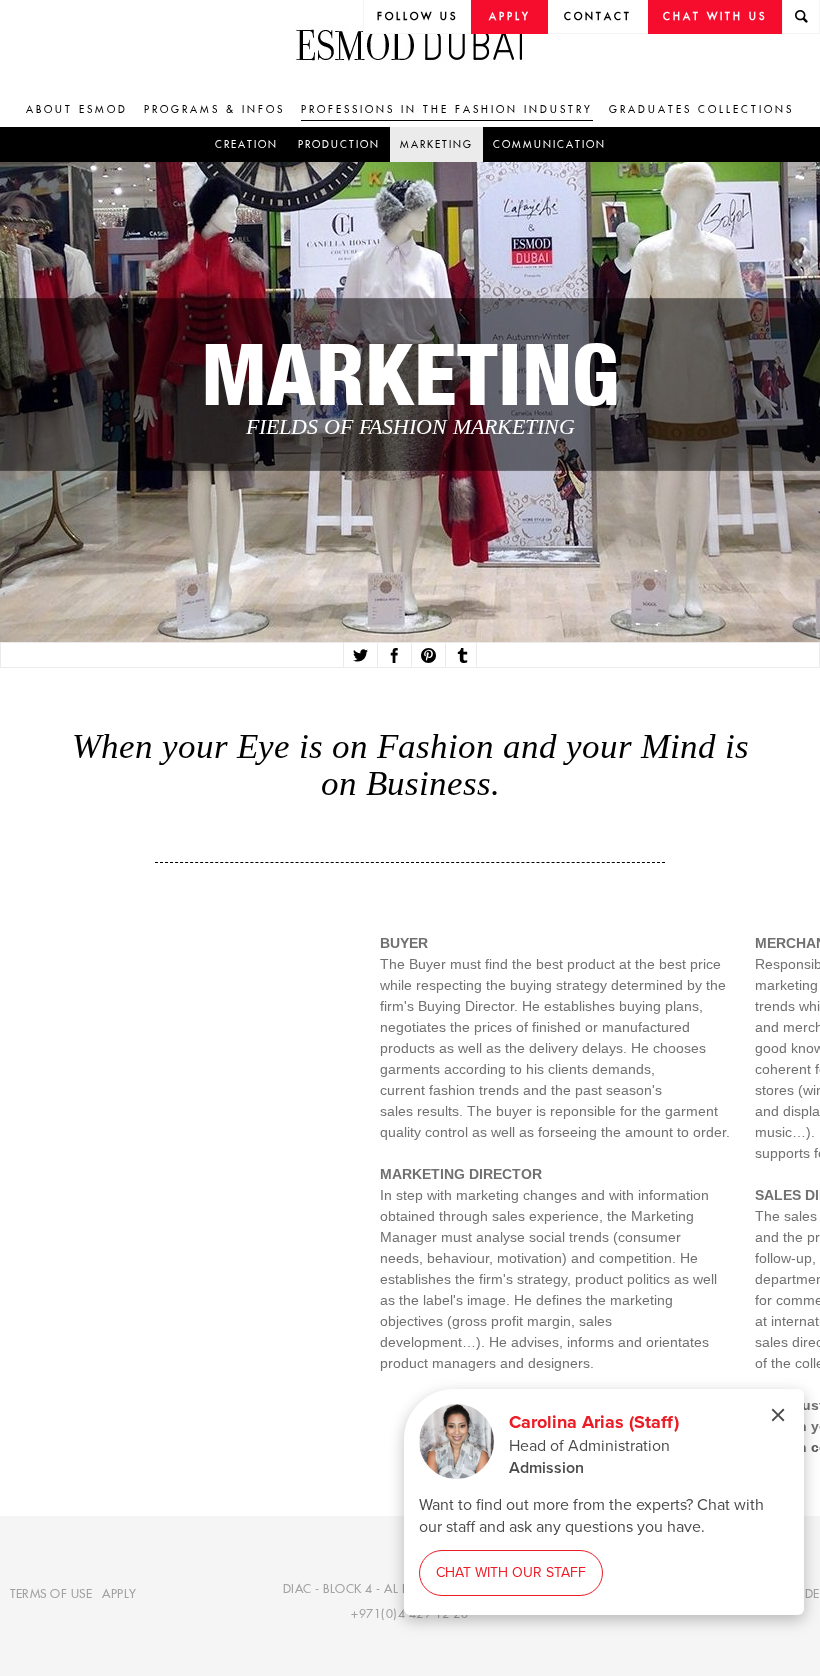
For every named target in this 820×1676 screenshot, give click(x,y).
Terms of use (51, 1593)
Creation (246, 144)
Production (339, 144)
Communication (549, 144)
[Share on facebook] (392, 656)
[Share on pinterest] (426, 656)
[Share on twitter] (358, 656)
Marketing (436, 144)
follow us (417, 16)
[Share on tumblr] (461, 656)
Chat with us (715, 16)
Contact (598, 16)
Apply (510, 16)
